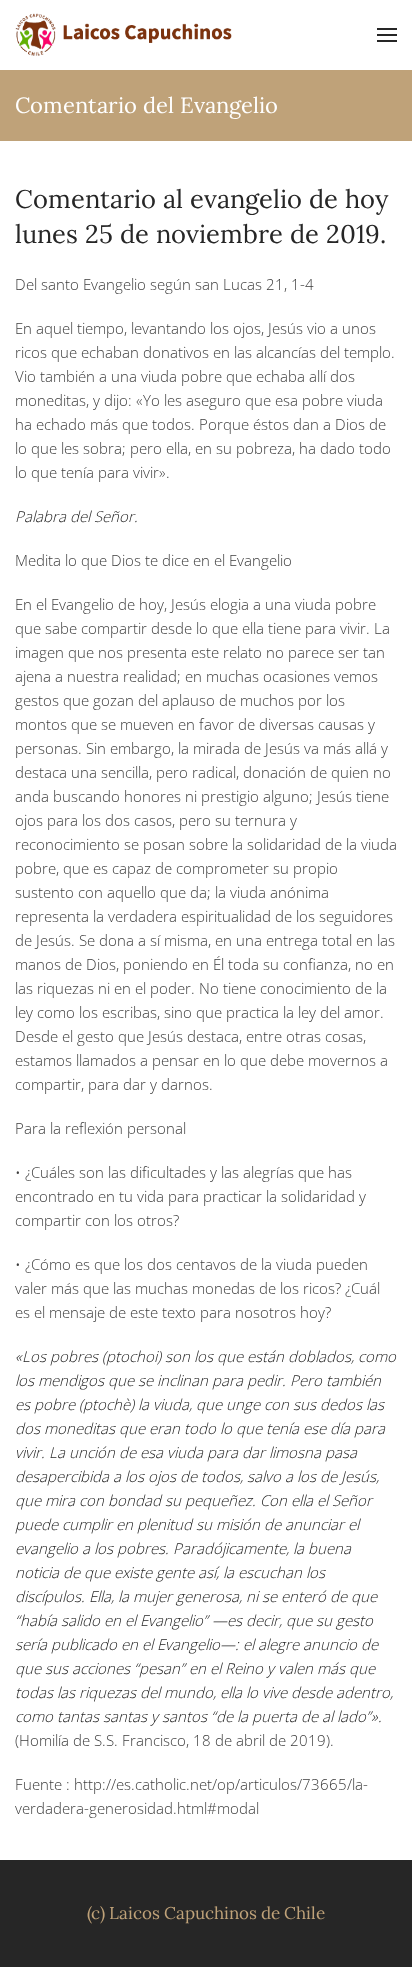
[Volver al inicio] (125, 35)
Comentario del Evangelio (146, 105)
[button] (387, 35)
